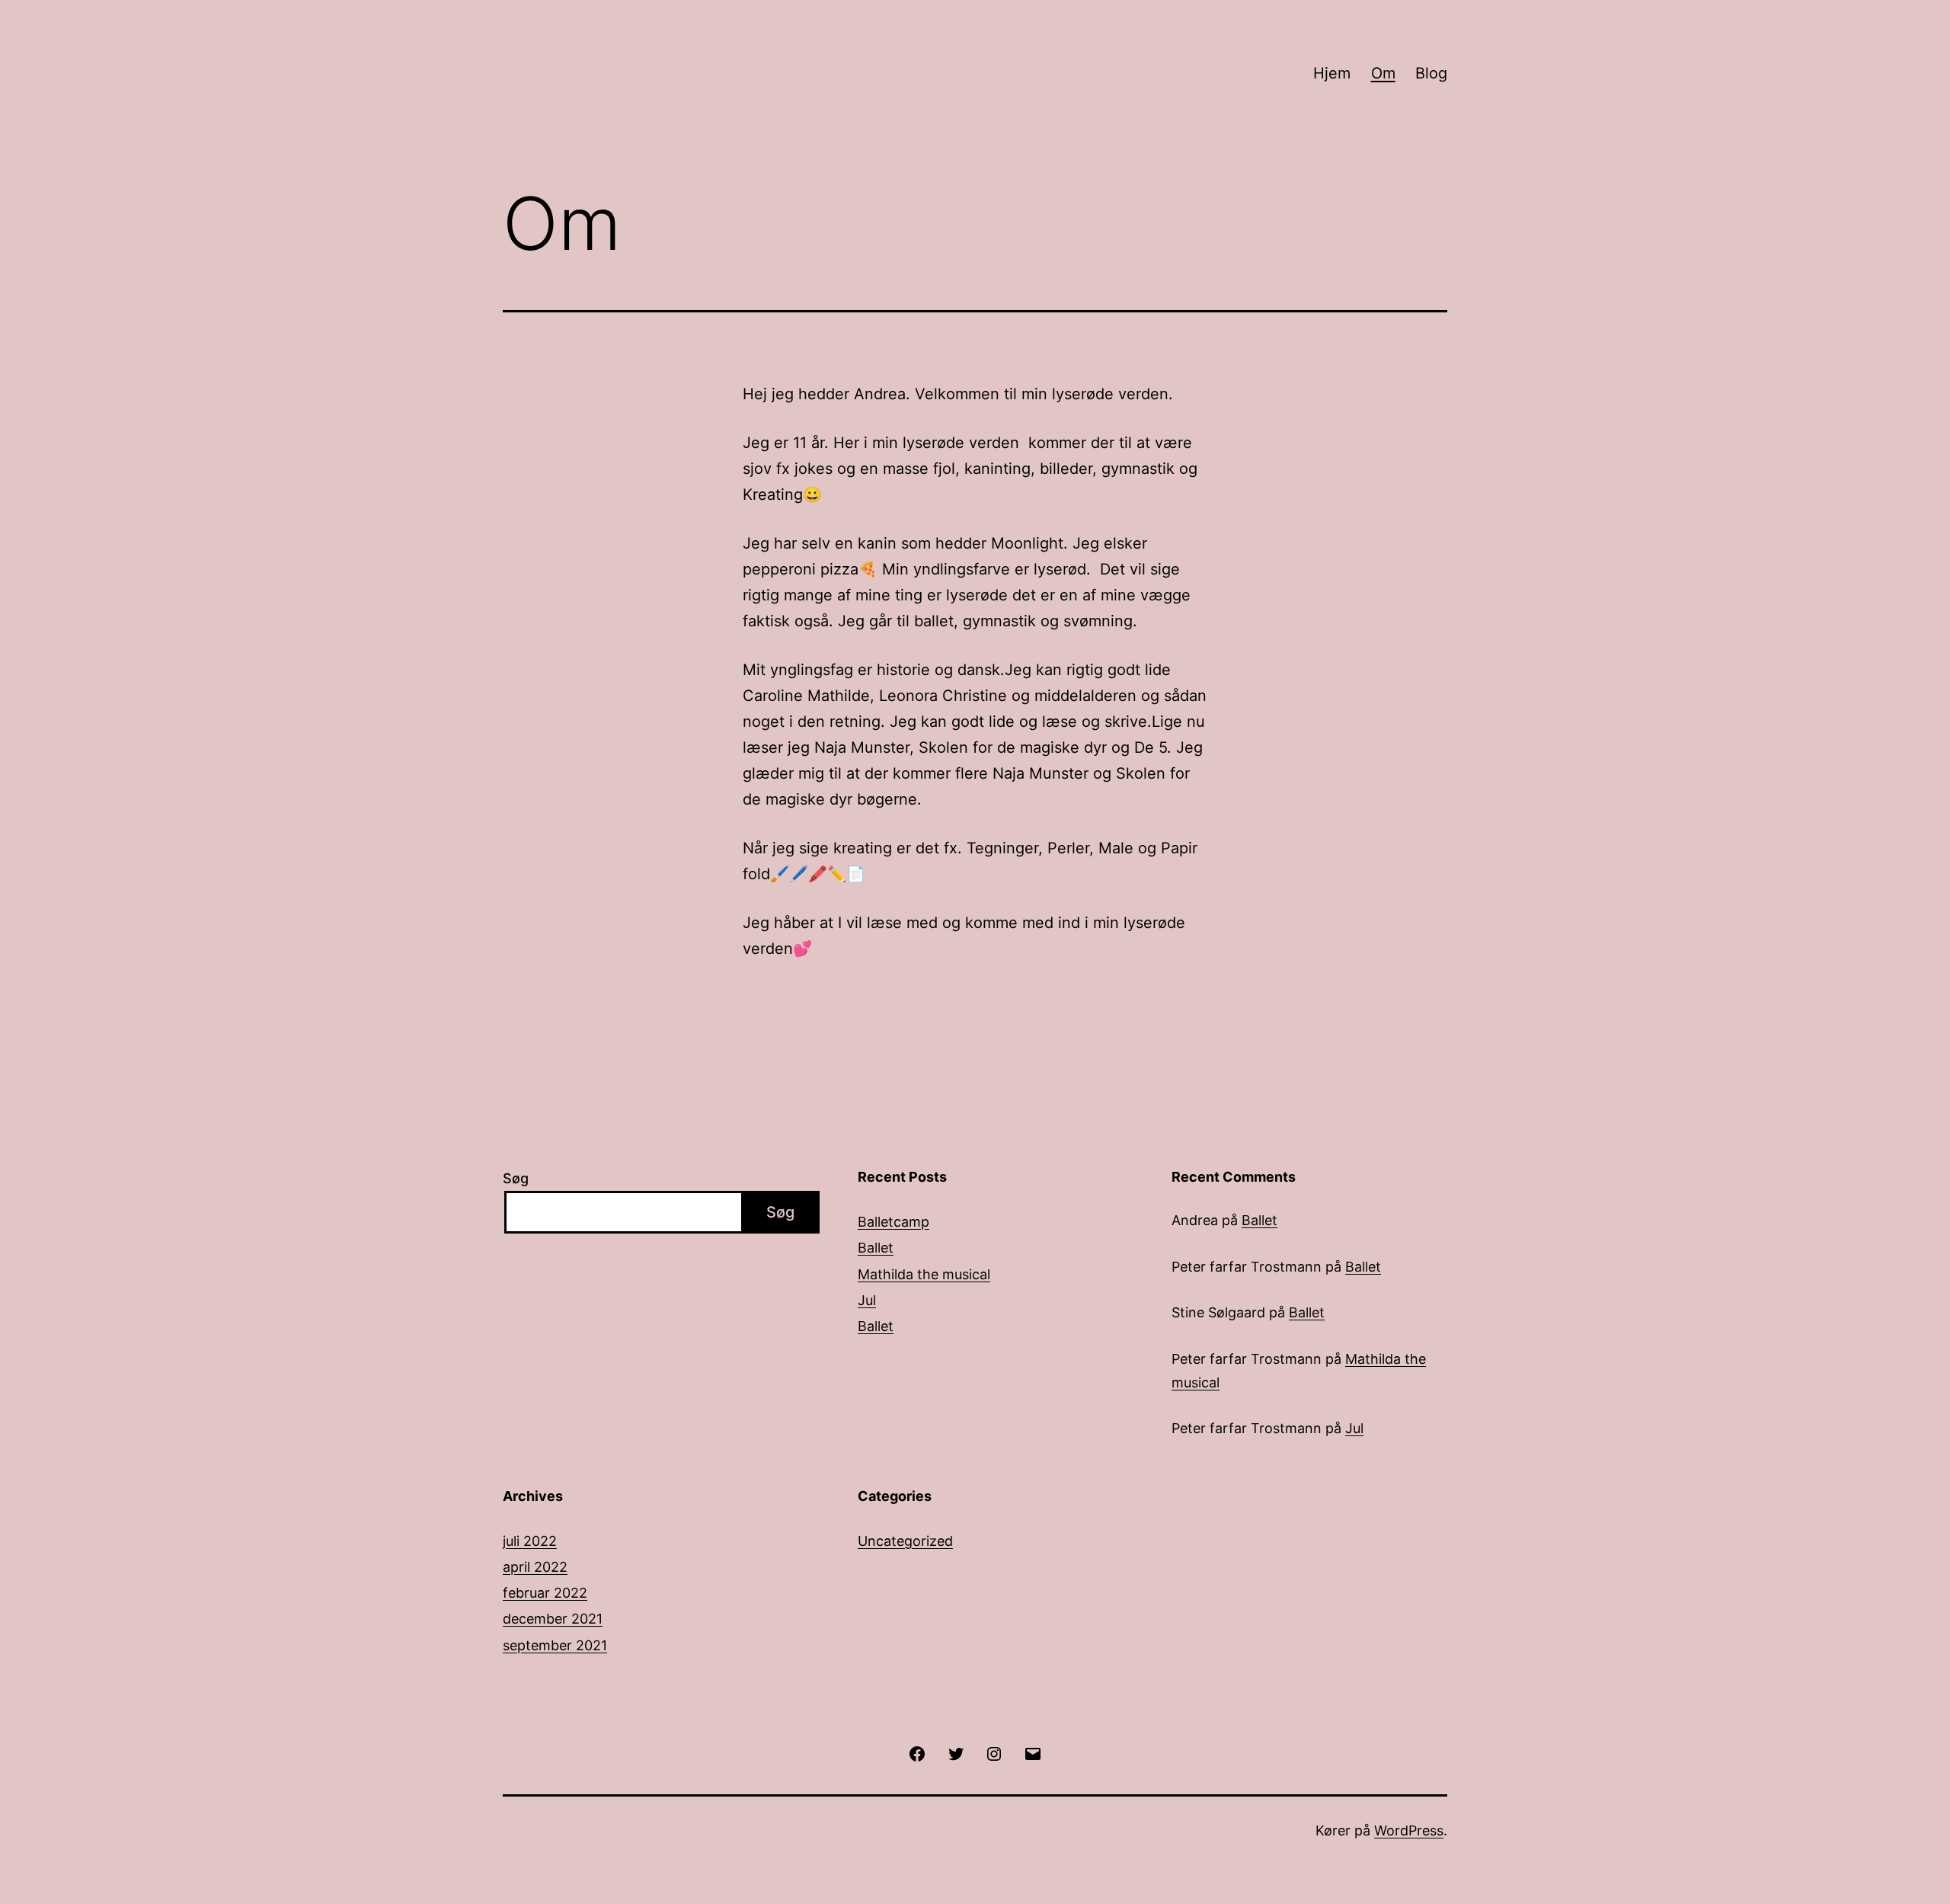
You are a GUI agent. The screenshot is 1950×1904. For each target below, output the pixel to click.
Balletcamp (893, 1222)
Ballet (876, 1248)
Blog (1431, 73)
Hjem (1332, 73)
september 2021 (555, 1645)
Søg (516, 1178)
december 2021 (553, 1619)
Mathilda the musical (924, 1274)
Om (1383, 73)
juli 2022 (530, 1541)
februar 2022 (545, 1593)
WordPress (1409, 1830)
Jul (867, 1300)
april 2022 (535, 1567)
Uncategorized (905, 1541)
